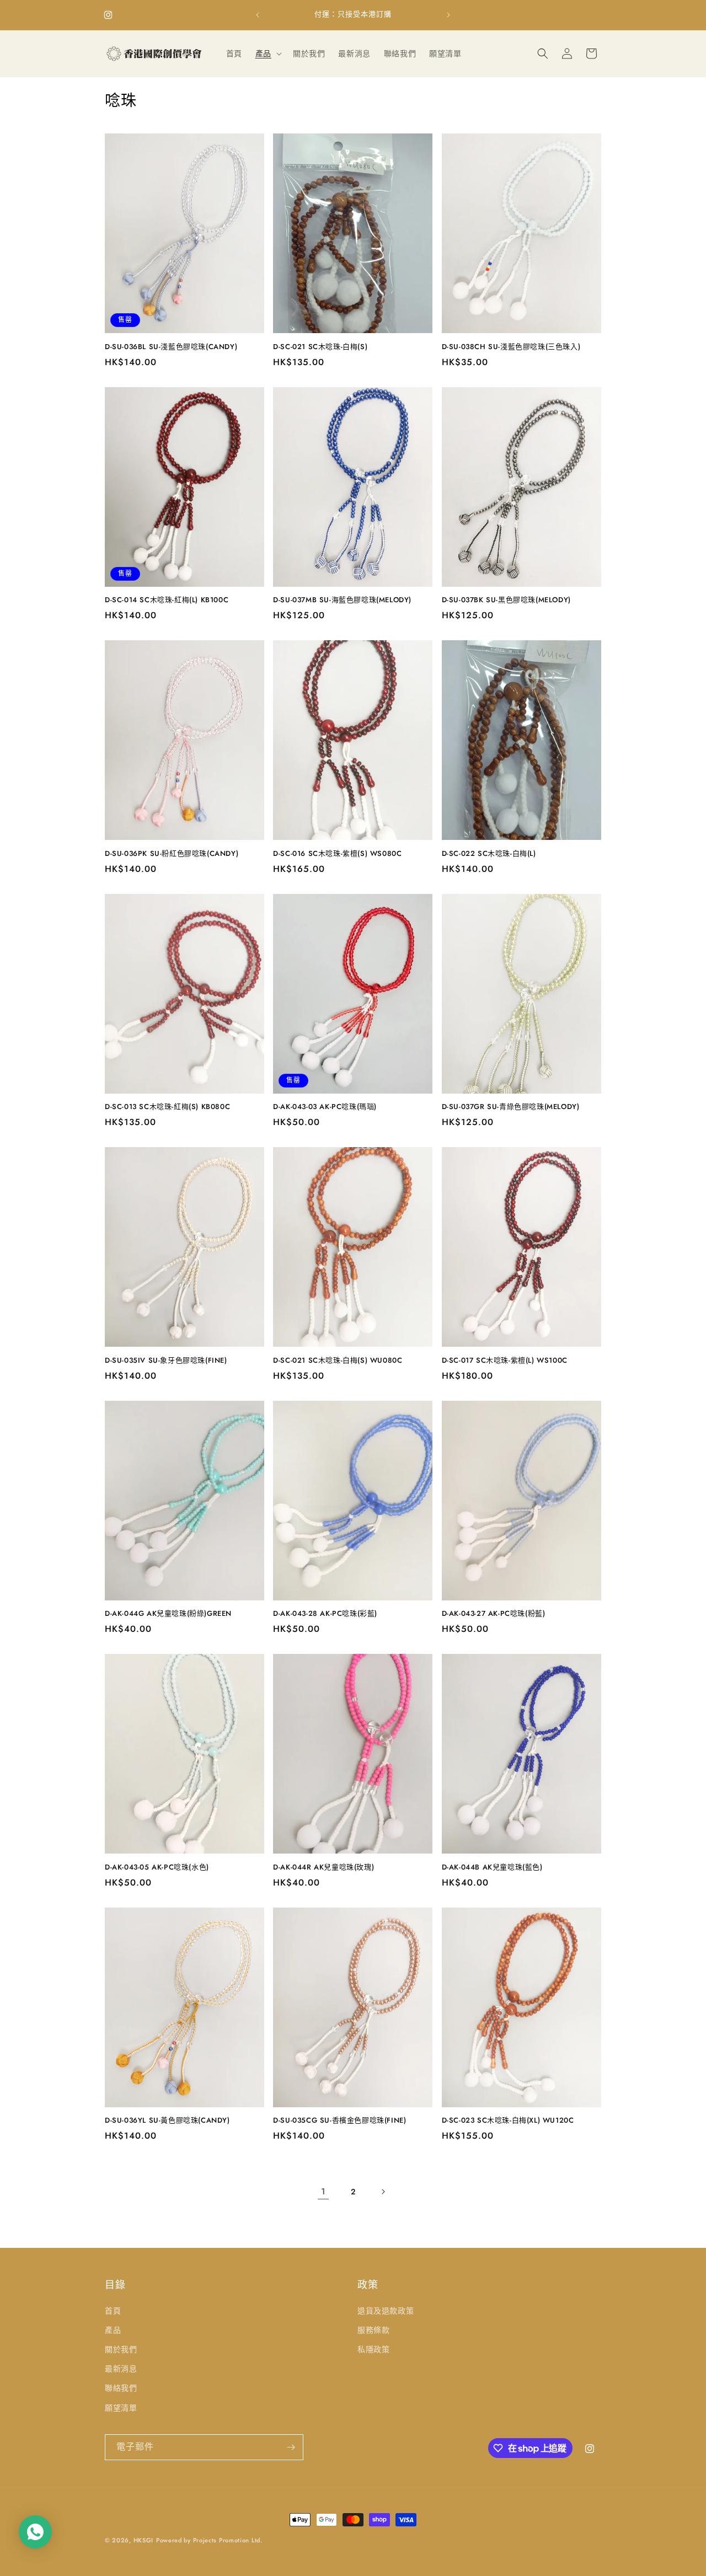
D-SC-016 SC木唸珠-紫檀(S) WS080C (337, 854)
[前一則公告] (258, 15)
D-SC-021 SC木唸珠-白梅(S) (320, 347)
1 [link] (323, 2191)
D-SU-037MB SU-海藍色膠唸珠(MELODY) (342, 600)
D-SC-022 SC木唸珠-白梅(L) (489, 854)
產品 (113, 2330)
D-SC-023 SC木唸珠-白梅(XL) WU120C (508, 2121)
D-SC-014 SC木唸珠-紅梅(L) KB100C (167, 600)
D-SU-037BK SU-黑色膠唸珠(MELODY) (506, 600)
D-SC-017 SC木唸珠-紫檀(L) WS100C (505, 1361)
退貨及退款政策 (386, 2311)
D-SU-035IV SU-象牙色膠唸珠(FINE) (166, 1361)
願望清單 (121, 2408)
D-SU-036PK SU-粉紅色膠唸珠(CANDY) (172, 854)
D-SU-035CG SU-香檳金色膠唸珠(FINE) (339, 2121)
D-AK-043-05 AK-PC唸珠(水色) (157, 1868)
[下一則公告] (448, 15)
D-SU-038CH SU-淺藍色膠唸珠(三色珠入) (511, 347)
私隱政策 (373, 2349)
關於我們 (121, 2349)
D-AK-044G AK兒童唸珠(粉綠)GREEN (168, 1614)
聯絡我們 (121, 2388)
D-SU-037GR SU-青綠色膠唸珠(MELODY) (511, 1107)
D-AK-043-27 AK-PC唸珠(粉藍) (494, 1614)
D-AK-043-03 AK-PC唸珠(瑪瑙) (325, 1107)
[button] (268, 53)
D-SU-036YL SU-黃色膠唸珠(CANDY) (167, 2121)
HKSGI (144, 2540)
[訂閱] (291, 2447)
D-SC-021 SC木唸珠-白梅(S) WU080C (338, 1361)
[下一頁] (383, 2192)
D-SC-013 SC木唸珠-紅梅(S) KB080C (167, 1107)
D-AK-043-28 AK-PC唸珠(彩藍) (325, 1614)
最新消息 (121, 2369)
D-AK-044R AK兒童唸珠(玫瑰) (323, 1868)
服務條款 (373, 2330)
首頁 (113, 2311)
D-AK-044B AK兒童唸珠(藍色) (492, 1868)
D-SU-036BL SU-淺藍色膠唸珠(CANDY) (171, 347)
